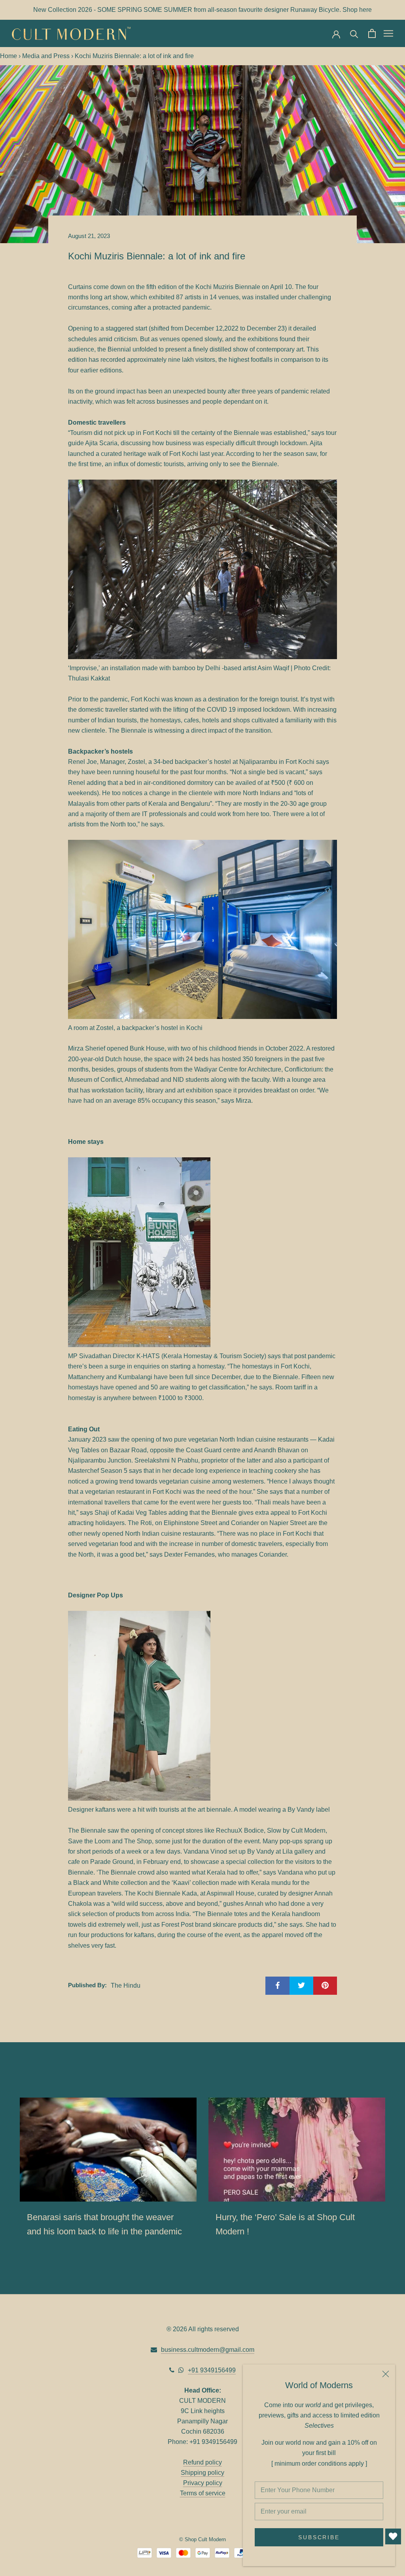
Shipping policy (202, 2473)
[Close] (386, 2374)
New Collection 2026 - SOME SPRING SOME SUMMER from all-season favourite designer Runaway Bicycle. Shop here (202, 10)
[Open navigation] (388, 33)
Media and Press (46, 56)
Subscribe (319, 2537)
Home (9, 56)
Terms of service (203, 2493)
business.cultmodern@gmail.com (208, 2350)
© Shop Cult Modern (202, 2539)
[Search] (354, 33)
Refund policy (202, 2462)
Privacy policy (203, 2483)
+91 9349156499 (212, 2370)
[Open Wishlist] (393, 2536)
